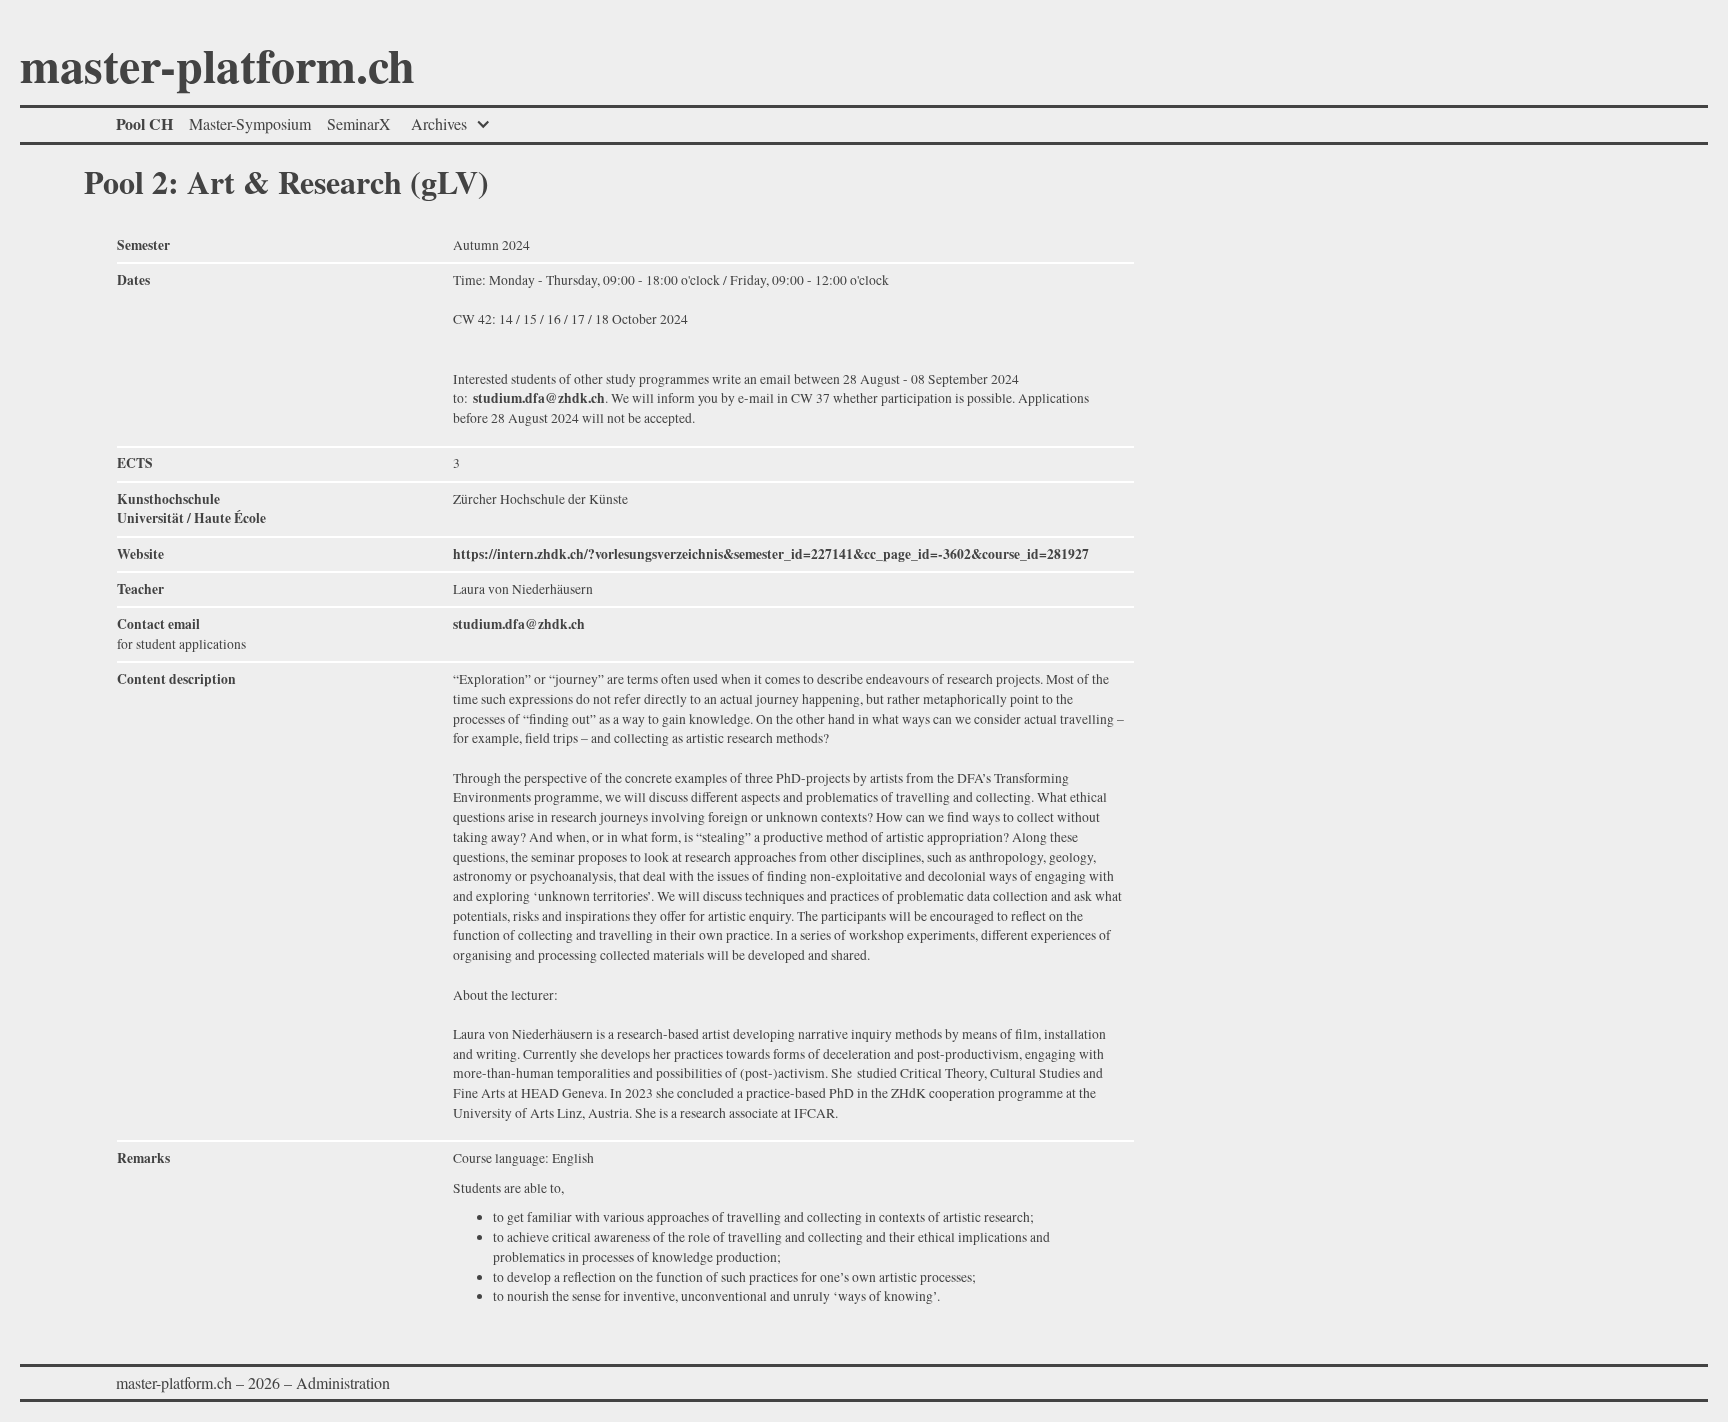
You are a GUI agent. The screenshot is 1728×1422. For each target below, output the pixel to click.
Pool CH (144, 123)
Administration (343, 1382)
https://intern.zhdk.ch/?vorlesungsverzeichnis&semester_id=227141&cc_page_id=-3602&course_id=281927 (771, 554)
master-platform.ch (217, 69)
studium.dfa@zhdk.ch (539, 398)
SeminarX (359, 123)
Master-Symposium (250, 123)
